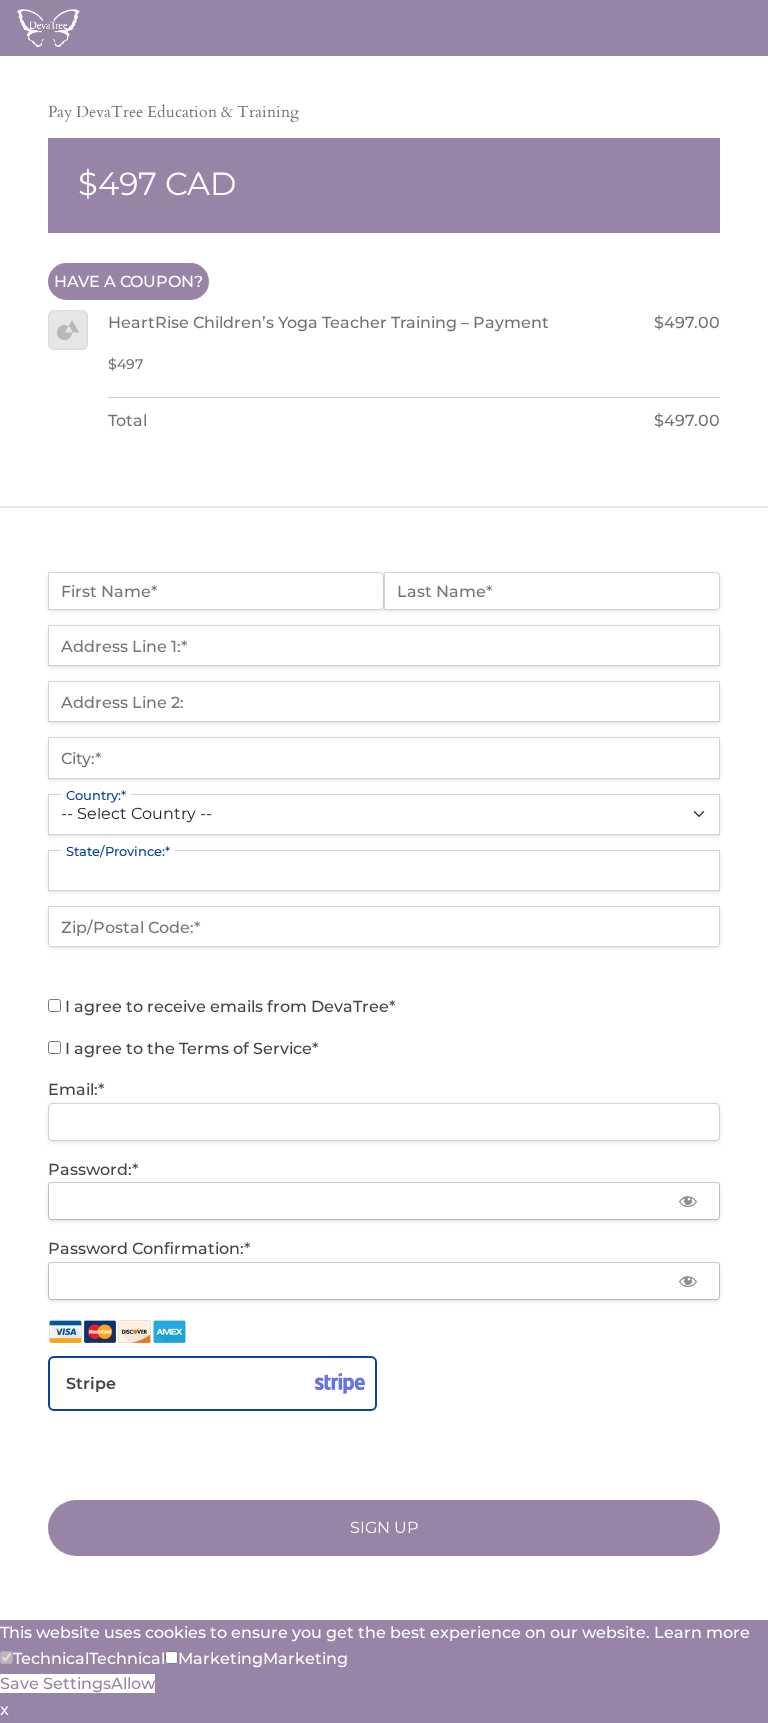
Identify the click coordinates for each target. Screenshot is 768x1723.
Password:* (93, 1169)
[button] (44, 1658)
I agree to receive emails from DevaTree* (228, 1006)
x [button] (4, 1709)
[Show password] (687, 1201)
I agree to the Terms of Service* (189, 1048)
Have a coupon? (128, 281)
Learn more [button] (702, 1632)
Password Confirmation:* (149, 1248)
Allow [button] (133, 1683)
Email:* (76, 1089)
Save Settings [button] (55, 1683)
